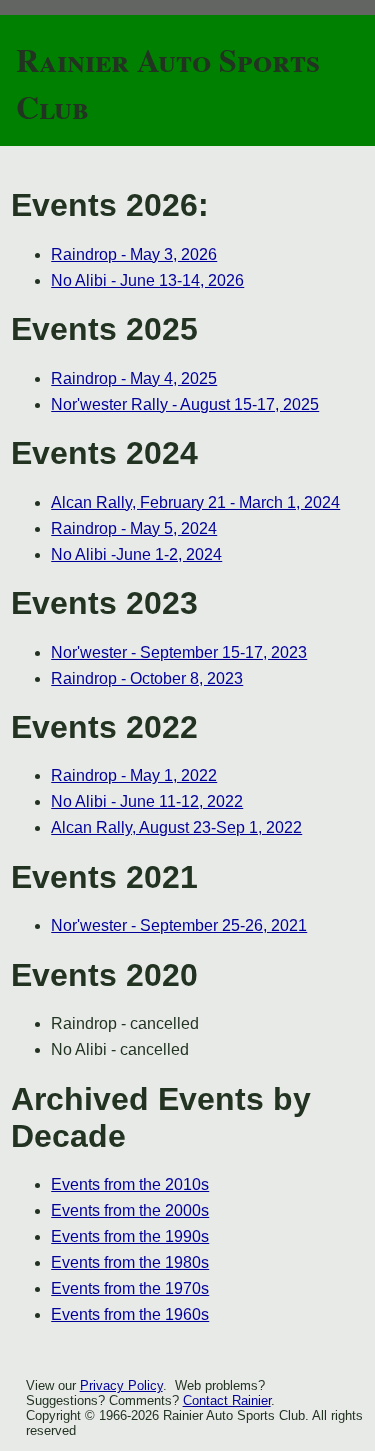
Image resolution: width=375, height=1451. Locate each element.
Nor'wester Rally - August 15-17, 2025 (185, 404)
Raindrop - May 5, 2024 (134, 528)
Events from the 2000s (130, 1210)
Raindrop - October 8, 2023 (147, 678)
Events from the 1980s (130, 1262)
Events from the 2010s (130, 1184)
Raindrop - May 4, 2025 (134, 378)
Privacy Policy (121, 1385)
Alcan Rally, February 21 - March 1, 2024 (195, 502)
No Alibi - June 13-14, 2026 (147, 280)
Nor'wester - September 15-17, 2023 (179, 652)
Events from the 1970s (130, 1288)
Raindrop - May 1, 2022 (134, 775)
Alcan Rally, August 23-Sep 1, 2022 (176, 827)
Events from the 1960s (130, 1314)
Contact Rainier (227, 1400)
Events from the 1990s (130, 1236)
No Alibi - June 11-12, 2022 (147, 801)
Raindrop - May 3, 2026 (134, 254)
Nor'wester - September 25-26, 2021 (179, 925)
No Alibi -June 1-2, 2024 (136, 554)
